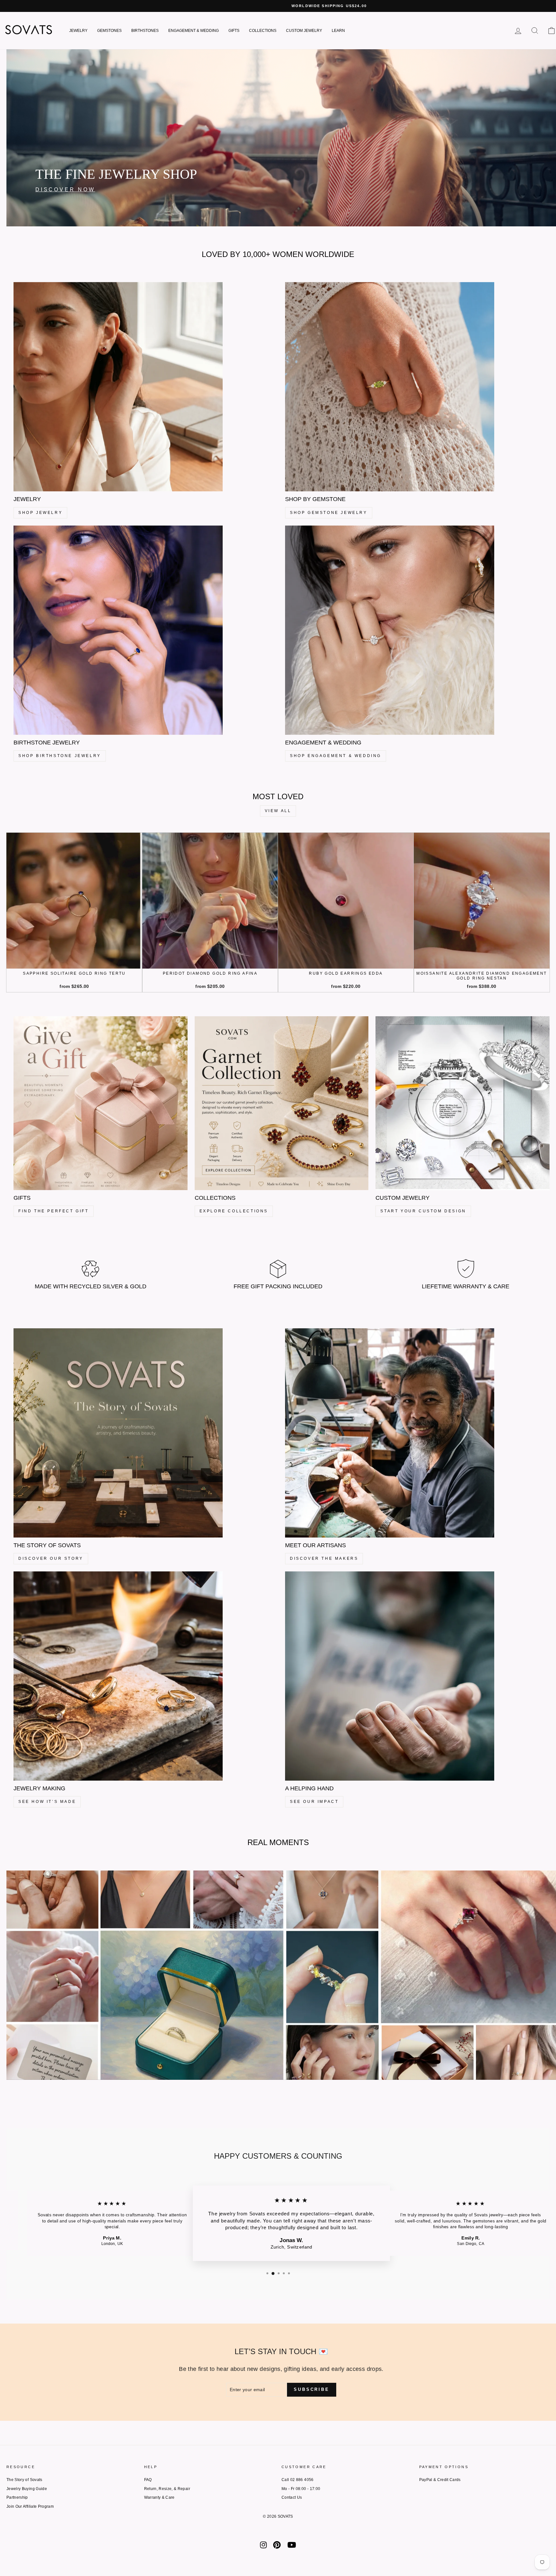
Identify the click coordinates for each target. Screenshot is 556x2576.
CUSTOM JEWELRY (304, 31)
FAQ (148, 2480)
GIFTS (234, 31)
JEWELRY (78, 31)
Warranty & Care (159, 2497)
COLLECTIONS (263, 31)
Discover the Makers (324, 1558)
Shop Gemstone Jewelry (329, 513)
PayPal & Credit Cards (440, 2480)
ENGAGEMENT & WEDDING (194, 31)
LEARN (338, 31)
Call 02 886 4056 (298, 2480)
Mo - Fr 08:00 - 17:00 (301, 2489)
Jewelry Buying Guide (27, 2489)
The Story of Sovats (24, 2480)
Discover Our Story (51, 1558)
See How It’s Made (47, 1802)
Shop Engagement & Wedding (336, 756)
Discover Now (65, 189)
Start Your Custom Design (423, 1211)
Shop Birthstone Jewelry (60, 756)
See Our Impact (314, 1802)
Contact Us (292, 2497)
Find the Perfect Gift (54, 1211)
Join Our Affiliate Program (30, 2506)
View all (278, 811)
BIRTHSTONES (145, 31)
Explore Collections (234, 1211)
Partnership (17, 2497)
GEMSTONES (109, 31)
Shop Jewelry (40, 513)
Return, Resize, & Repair (167, 2489)
